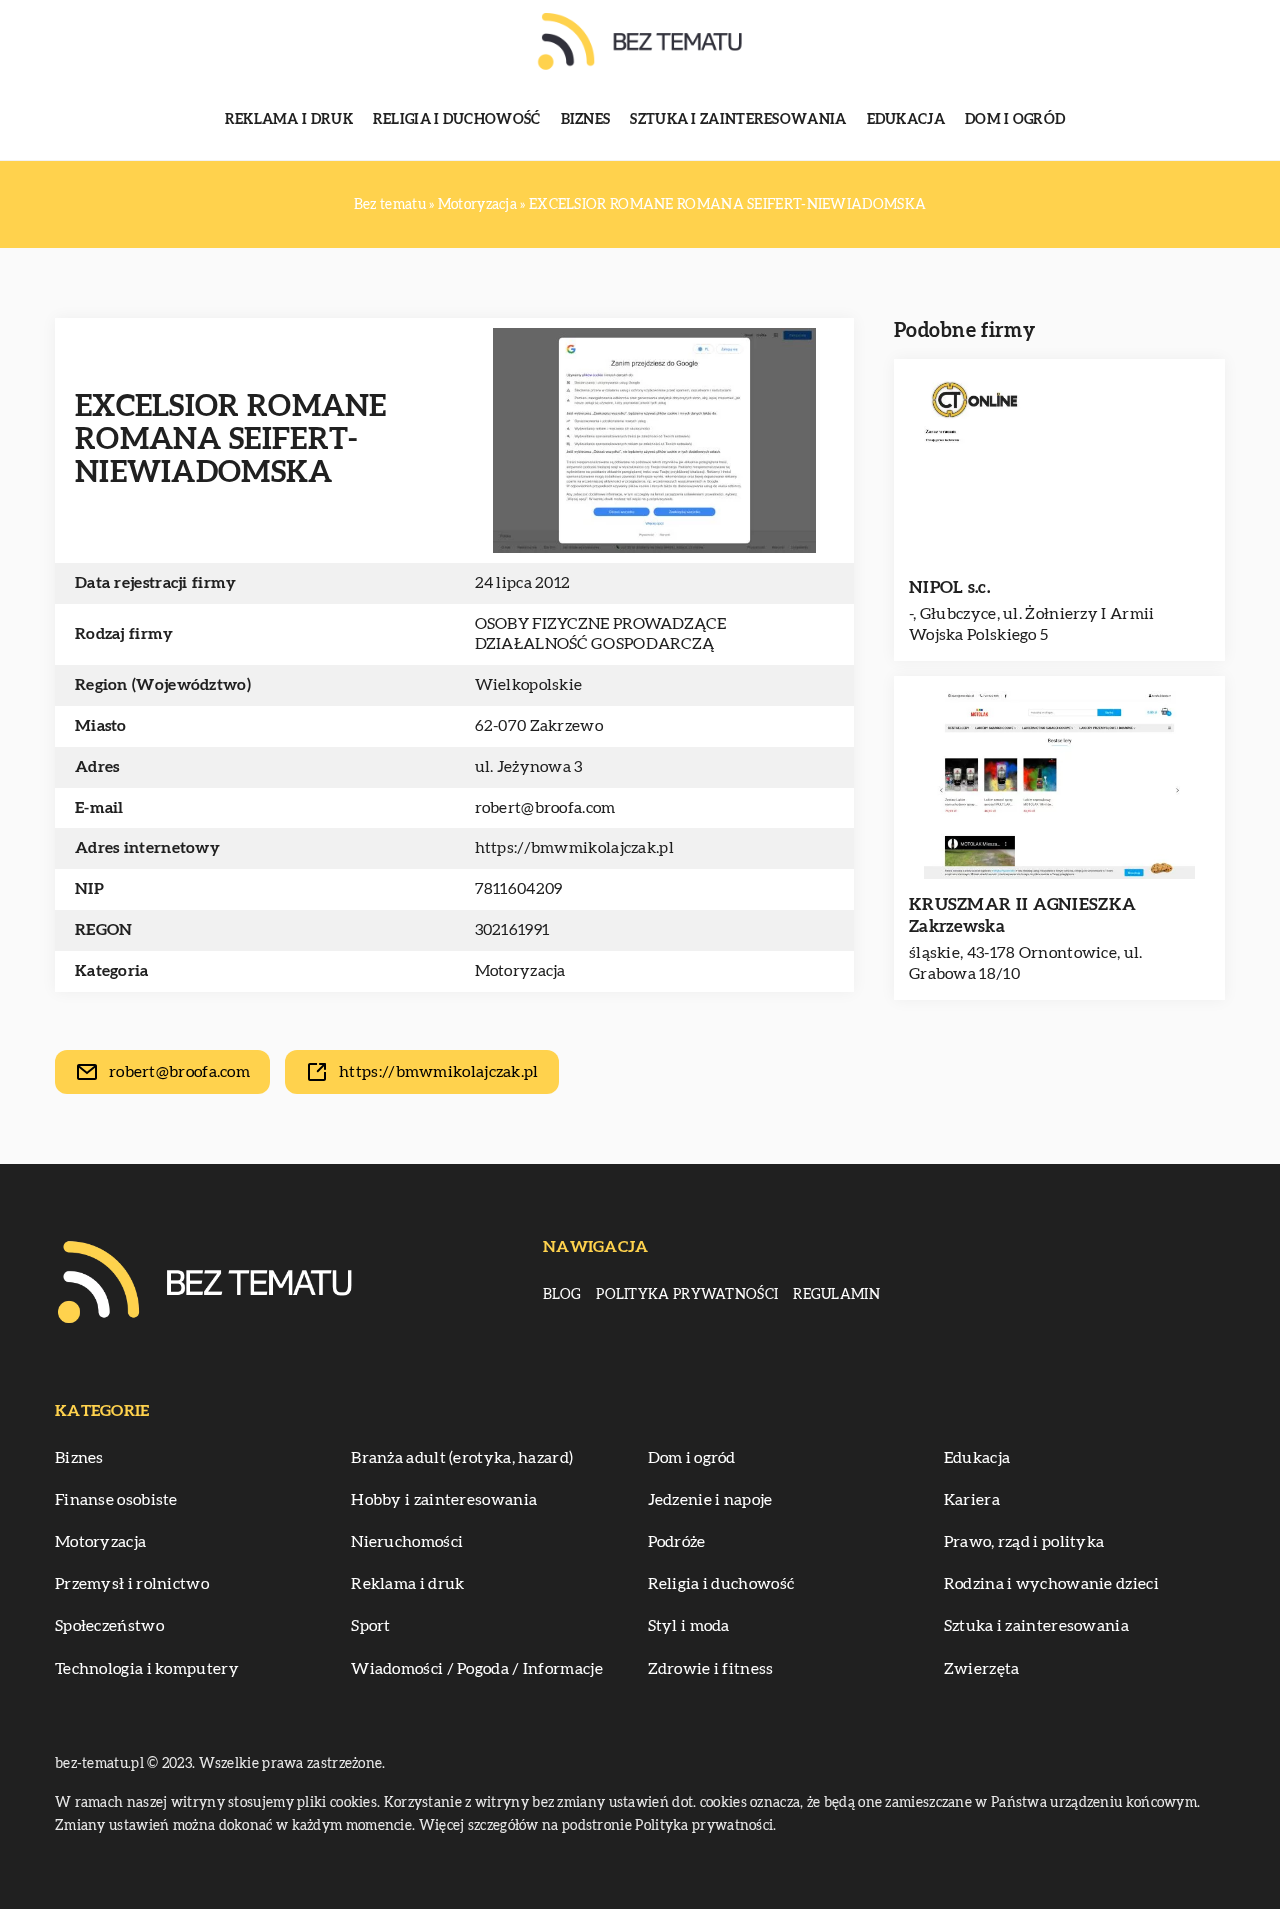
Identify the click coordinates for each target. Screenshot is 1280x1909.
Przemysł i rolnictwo (132, 1584)
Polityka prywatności (687, 1295)
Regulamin (836, 1295)
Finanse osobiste (116, 1500)
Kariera (972, 1500)
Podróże (677, 1542)
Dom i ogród (1015, 120)
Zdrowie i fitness (711, 1669)
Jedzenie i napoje (710, 1500)
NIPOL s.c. (949, 587)
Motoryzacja (520, 971)
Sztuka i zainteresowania (738, 120)
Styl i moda (689, 1626)
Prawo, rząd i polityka (1024, 1542)
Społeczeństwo (109, 1626)
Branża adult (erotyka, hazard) (462, 1458)
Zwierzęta (982, 1669)
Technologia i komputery (147, 1669)
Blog (562, 1295)
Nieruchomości (407, 1542)
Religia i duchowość (457, 120)
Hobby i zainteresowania (444, 1500)
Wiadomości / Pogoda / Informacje (477, 1669)
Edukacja (906, 120)
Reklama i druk (289, 120)
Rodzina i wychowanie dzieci (1051, 1584)
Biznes (586, 120)
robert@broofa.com (545, 808)
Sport (371, 1626)
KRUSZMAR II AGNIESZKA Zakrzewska (1022, 915)
